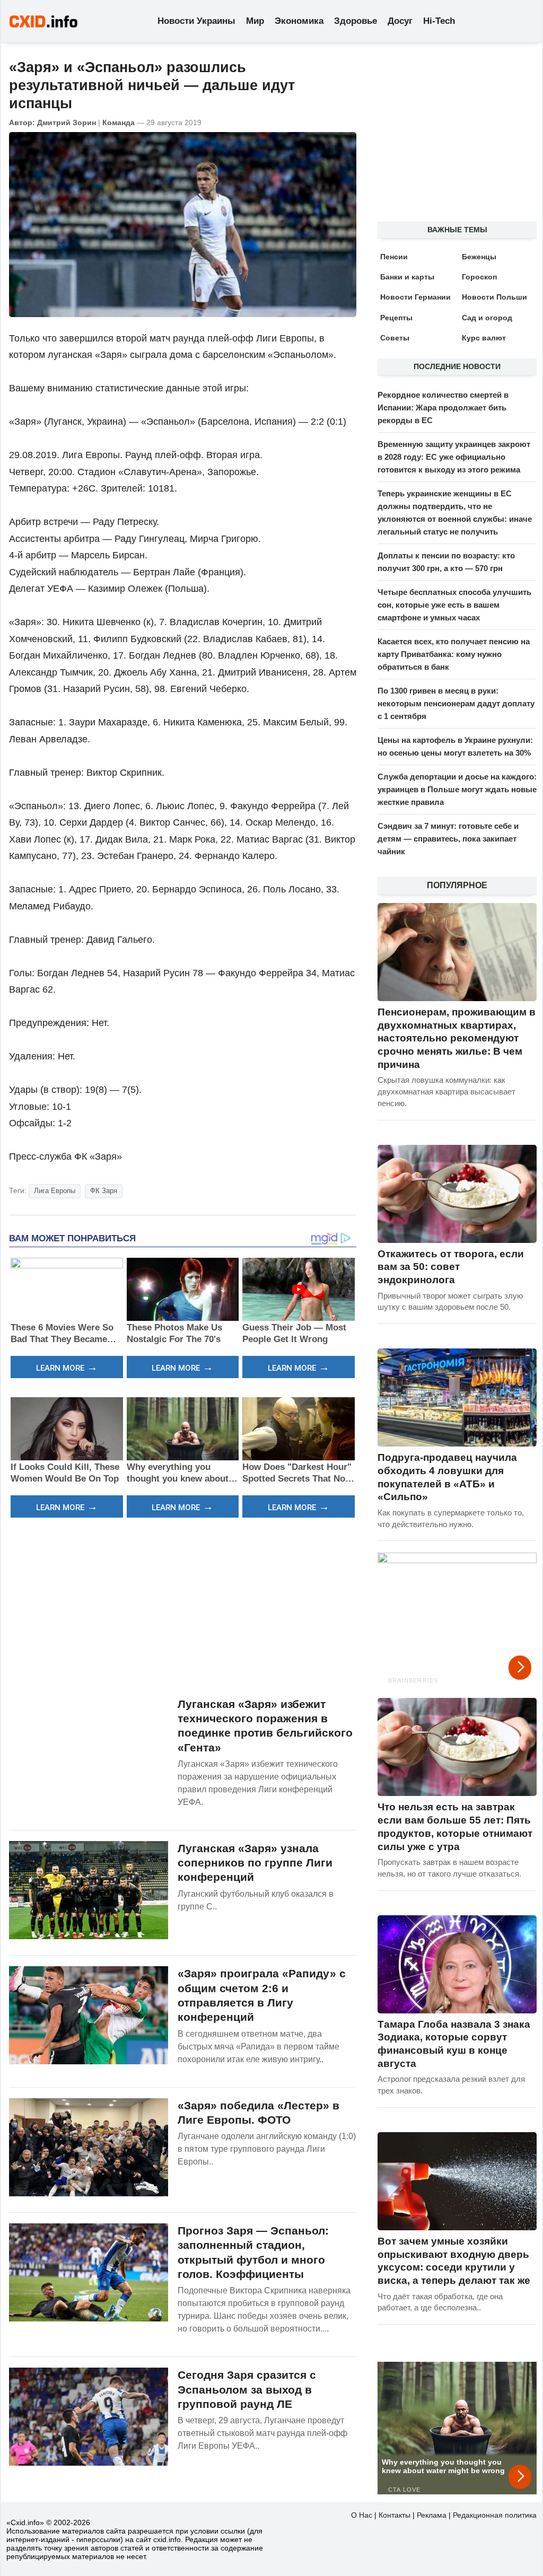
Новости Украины (196, 21)
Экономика (299, 21)
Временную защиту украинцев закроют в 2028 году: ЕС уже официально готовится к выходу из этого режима (454, 457)
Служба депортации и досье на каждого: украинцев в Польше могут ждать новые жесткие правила (457, 789)
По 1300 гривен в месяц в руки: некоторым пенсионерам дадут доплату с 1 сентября (456, 703)
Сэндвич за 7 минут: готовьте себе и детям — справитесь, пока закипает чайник (448, 839)
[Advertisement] (183, 1606)
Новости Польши (494, 297)
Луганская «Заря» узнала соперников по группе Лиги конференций (255, 1863)
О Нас (362, 2515)
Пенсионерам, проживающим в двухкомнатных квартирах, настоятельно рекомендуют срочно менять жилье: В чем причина (457, 1038)
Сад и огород (487, 318)
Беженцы (479, 257)
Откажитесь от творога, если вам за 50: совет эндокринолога (451, 1267)
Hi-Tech (439, 21)
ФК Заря (104, 1191)
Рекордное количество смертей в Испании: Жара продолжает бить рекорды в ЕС (443, 408)
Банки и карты (407, 277)
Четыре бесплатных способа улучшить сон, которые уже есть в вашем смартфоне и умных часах (454, 605)
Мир (255, 21)
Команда (119, 122)
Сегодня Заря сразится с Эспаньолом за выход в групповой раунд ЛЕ (247, 2389)
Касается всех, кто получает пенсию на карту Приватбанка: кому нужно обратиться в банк (454, 654)
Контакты (395, 2515)
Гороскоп (479, 277)
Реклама (432, 2515)
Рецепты (396, 318)
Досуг (400, 21)
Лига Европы (55, 1191)
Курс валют (484, 338)
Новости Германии (415, 297)
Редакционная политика (495, 2515)
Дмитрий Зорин (67, 122)
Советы (395, 338)
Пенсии (394, 257)
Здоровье (356, 21)
